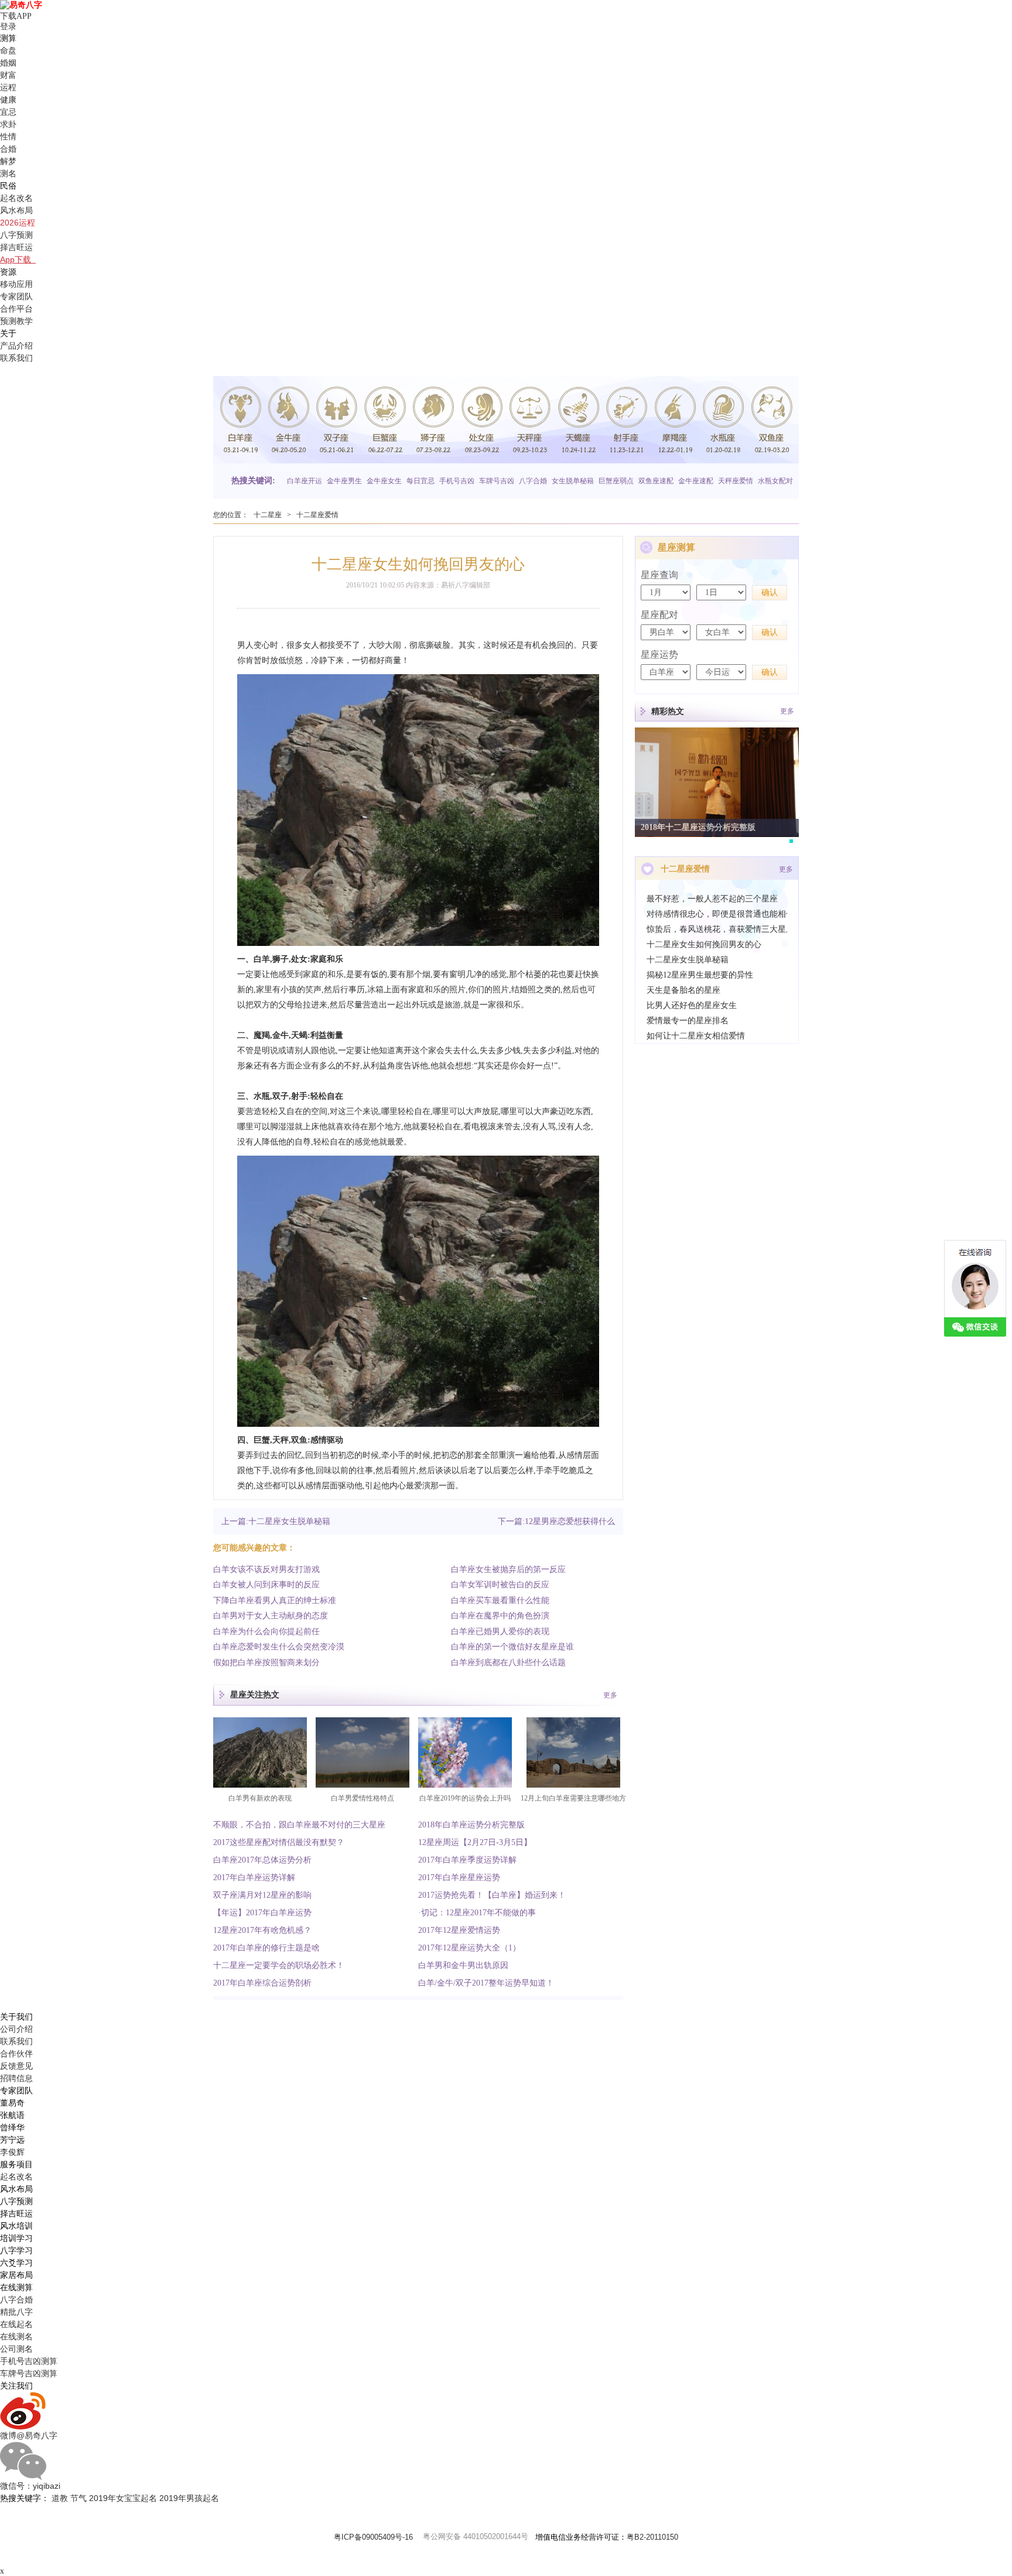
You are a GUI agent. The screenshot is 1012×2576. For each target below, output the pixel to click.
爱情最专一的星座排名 (688, 1021)
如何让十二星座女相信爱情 (696, 1036)
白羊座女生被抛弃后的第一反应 (508, 1569)
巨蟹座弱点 (616, 481)
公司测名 (16, 2349)
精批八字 (16, 2312)
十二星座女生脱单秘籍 (688, 960)
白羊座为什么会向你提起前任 (266, 1632)
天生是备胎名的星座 (683, 990)
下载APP (18, 16)
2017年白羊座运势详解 (254, 1878)
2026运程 (18, 223)
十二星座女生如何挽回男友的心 (704, 944)
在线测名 (16, 2336)
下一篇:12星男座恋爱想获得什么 (556, 1521)
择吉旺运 (16, 247)
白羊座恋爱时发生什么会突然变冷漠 (279, 1647)
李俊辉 (12, 2152)
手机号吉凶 (457, 481)
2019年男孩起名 (189, 2498)
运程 (8, 87)
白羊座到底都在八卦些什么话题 (508, 1663)
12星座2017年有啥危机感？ (262, 1930)
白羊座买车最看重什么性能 (500, 1600)
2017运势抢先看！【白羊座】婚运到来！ (492, 1895)
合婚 (8, 149)
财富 (8, 75)
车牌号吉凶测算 (29, 2373)
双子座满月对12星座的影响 (262, 1895)
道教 (60, 2498)
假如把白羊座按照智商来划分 (266, 1663)
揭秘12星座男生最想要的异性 (700, 975)
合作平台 (16, 309)
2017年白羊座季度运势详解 (467, 1860)
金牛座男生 (344, 481)
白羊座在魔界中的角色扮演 (500, 1616)
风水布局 (16, 210)
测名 (8, 173)
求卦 (8, 124)
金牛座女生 (384, 481)
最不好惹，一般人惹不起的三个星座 (712, 899)
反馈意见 (16, 2066)
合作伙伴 (16, 2054)
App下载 (18, 259)
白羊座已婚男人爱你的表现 (500, 1632)
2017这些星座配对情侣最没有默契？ (279, 1842)
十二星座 (268, 515)
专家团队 (16, 296)
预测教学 (16, 321)
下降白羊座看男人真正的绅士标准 (275, 1600)
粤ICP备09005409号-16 (373, 2537)
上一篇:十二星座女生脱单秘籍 (276, 1521)
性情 (8, 136)
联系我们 (16, 358)
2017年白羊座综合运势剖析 (262, 1983)
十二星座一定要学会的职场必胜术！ (279, 1965)
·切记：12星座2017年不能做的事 (477, 1913)
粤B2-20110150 (652, 2537)
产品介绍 (16, 346)
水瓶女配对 (775, 481)
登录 (8, 27)
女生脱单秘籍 (573, 481)
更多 (610, 1695)
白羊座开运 (305, 481)
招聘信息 (16, 2078)
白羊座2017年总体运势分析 (262, 1860)
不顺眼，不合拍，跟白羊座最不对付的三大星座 (299, 1825)
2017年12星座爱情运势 (459, 1930)
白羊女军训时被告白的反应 (500, 1585)
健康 (8, 100)
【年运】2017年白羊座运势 (262, 1913)
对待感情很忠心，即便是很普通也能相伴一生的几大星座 (717, 914)
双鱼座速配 (656, 481)
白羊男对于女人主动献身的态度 (271, 1616)
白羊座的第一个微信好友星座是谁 (512, 1647)
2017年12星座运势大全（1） (469, 1948)
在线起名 (16, 2324)
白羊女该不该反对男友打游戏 (266, 1569)
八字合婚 (533, 481)
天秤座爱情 (736, 481)
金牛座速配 (696, 481)
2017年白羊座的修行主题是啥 (266, 1948)
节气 (78, 2498)
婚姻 (8, 63)
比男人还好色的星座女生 (692, 1005)
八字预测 (16, 235)
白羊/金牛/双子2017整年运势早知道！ (486, 1983)
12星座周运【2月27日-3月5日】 (475, 1842)
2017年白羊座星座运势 (459, 1878)
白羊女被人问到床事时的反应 (266, 1585)
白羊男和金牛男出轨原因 (463, 1965)
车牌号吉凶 (497, 481)
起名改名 (16, 198)
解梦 (8, 161)
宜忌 (8, 112)
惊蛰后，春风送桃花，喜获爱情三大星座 (717, 929)
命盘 (8, 50)
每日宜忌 (420, 481)
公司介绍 (16, 2029)
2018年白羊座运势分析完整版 (471, 1825)
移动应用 (16, 284)
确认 (770, 592)
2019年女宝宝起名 (123, 2498)
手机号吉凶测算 (29, 2361)
